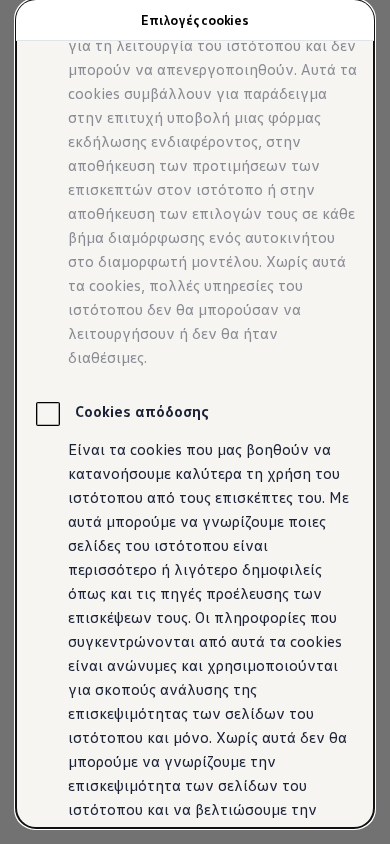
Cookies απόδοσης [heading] (142, 411)
